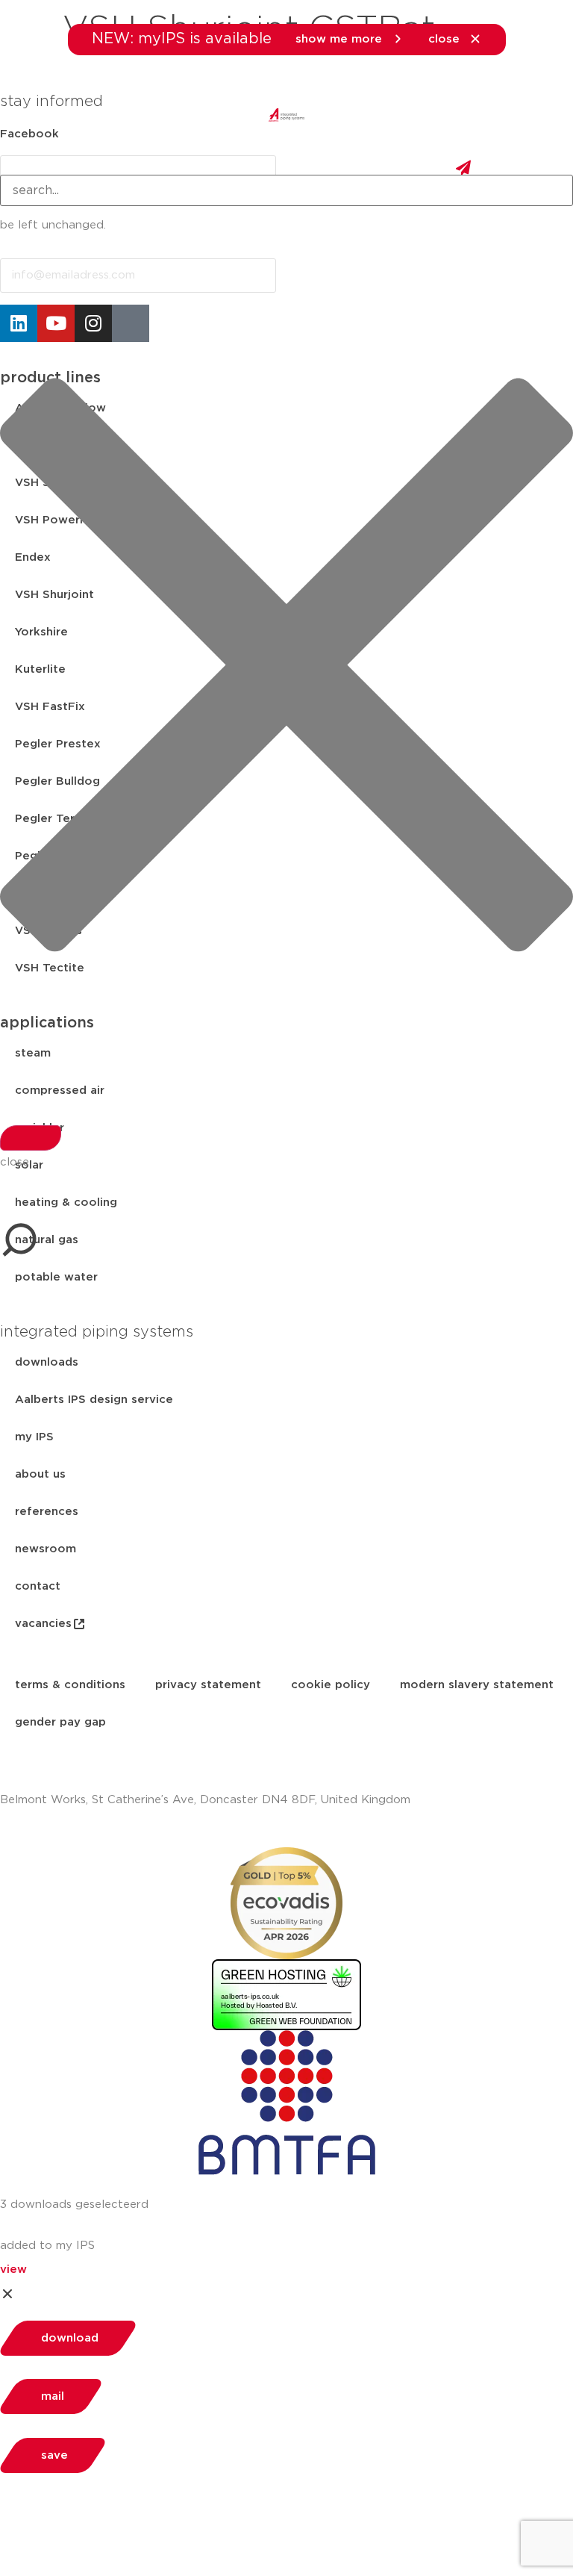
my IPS (34, 1437)
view (13, 2269)
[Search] (31, 1138)
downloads (47, 1362)
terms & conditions (70, 1685)
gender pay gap (60, 1722)
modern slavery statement (477, 1685)
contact (38, 1586)
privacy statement (208, 1685)
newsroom (46, 1549)
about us (40, 1474)
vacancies (43, 1624)
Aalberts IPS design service (94, 1400)
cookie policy (331, 1685)
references (47, 1512)
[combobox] (286, 190)
